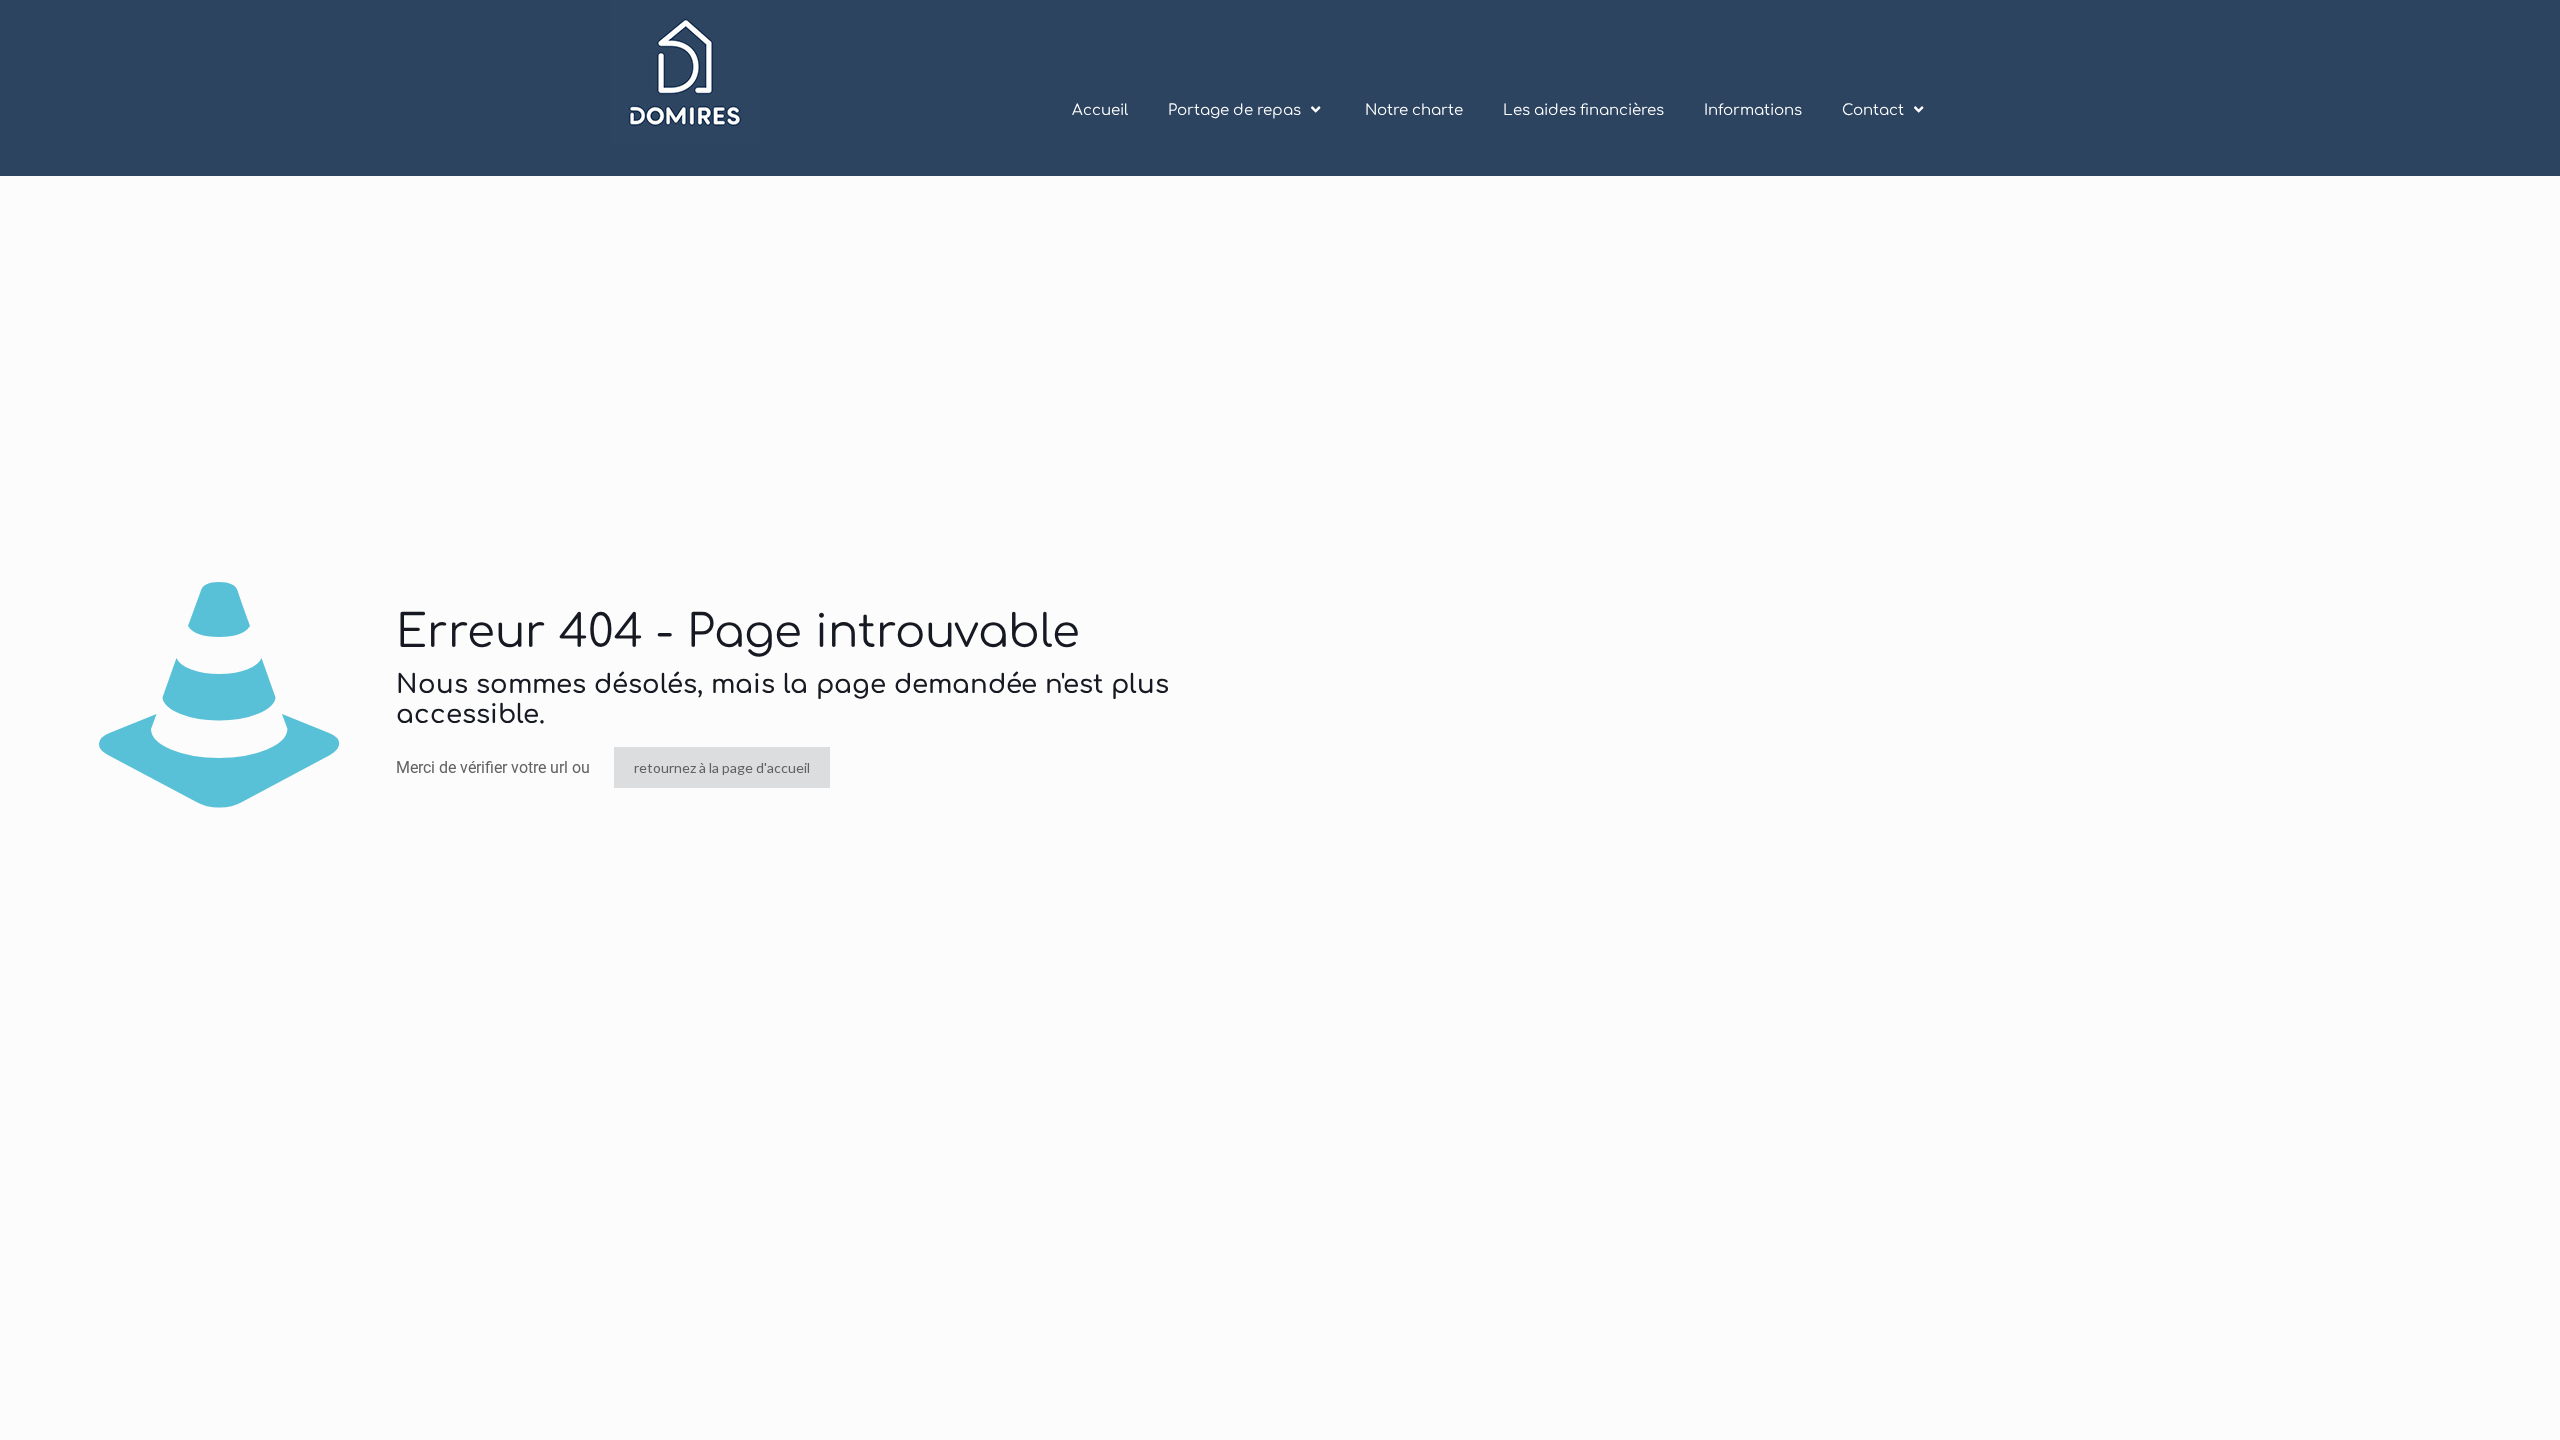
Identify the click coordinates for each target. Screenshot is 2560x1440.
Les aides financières (1583, 110)
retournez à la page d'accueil (722, 767)
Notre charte (1414, 110)
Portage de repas (1234, 110)
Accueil (1100, 110)
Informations (1753, 110)
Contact (1873, 110)
